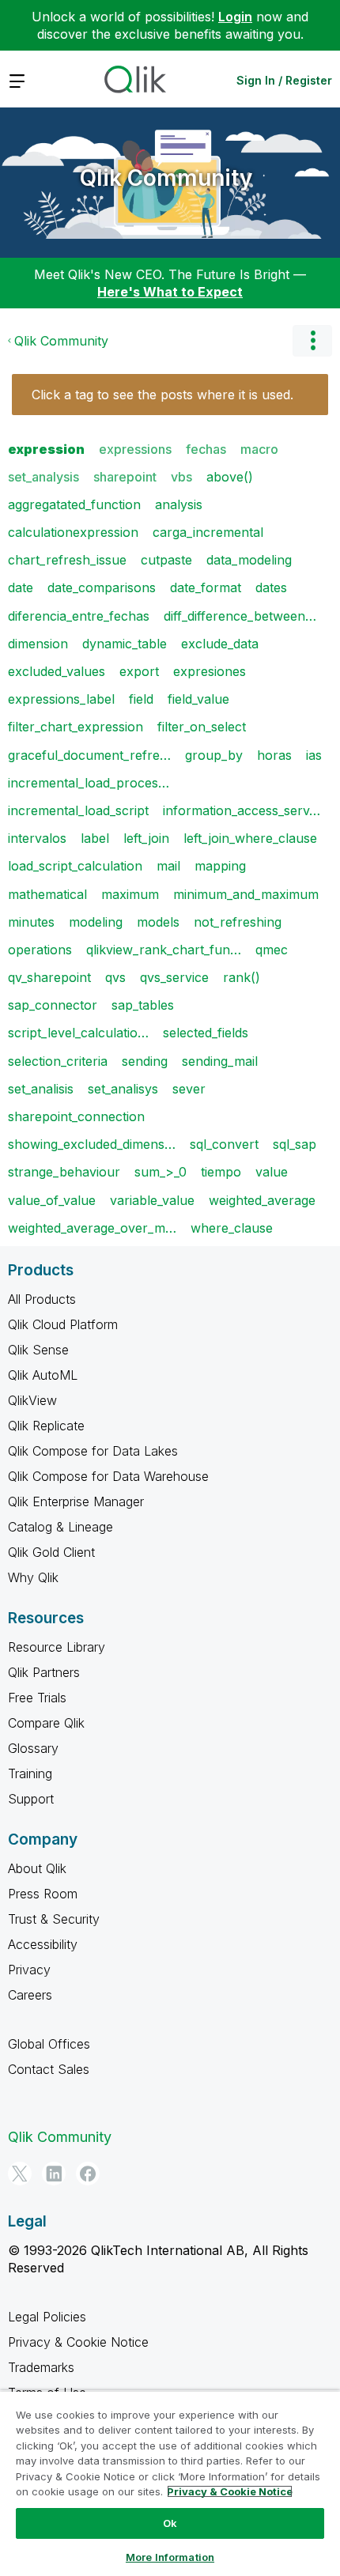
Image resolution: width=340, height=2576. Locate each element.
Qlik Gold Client (51, 1552)
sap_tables (143, 1005)
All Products (42, 1299)
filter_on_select (202, 727)
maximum (130, 894)
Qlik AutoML (43, 1375)
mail (168, 866)
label (95, 838)
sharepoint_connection (76, 1116)
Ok (170, 2523)
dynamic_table (125, 644)
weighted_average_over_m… (92, 1228)
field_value (198, 699)
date (21, 587)
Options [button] (312, 341)
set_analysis (43, 477)
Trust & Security (54, 1919)
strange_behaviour (64, 1172)
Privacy (29, 1970)
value (272, 1172)
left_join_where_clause (250, 838)
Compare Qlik (46, 1723)
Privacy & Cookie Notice (78, 2342)
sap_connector (53, 1005)
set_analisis (41, 1089)
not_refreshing (238, 922)
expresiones (210, 671)
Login (235, 17)
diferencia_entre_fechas (79, 616)
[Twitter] (20, 2174)
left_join (146, 838)
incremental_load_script (78, 810)
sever (189, 1089)
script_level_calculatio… (78, 1033)
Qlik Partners (44, 1672)
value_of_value (52, 1200)
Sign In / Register (284, 80)
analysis (179, 504)
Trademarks (41, 2367)
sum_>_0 (161, 1172)
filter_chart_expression (76, 727)
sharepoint (125, 477)
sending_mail (220, 1061)
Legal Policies (47, 2317)
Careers (30, 1995)
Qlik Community (166, 178)
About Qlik (37, 1868)
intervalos (37, 838)
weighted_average (262, 1200)
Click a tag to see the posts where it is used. (162, 395)
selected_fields (206, 1033)
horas (274, 755)
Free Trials (37, 1698)
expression (46, 449)
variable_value (152, 1200)
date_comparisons (102, 587)
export (139, 671)
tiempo (221, 1172)
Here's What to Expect (170, 292)
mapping (220, 866)
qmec (272, 950)
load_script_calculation (75, 866)
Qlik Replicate (46, 1426)
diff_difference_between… (240, 616)
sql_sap (295, 1144)
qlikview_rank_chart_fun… (164, 950)
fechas (206, 449)
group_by (214, 755)
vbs (181, 477)
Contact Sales (49, 2069)
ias (314, 755)
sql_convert (224, 1144)
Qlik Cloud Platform (63, 1324)
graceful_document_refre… (89, 755)
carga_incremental (208, 532)
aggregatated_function (74, 504)
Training (30, 1773)
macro (259, 449)
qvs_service (174, 977)
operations (40, 950)
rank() (242, 977)
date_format (206, 587)
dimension (38, 644)
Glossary (33, 1748)
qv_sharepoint (49, 977)
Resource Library (57, 1647)
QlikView (32, 1400)
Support (31, 1799)
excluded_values (57, 671)
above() (230, 477)
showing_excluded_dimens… (92, 1144)
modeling (96, 922)
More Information (170, 2557)
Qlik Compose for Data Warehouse (108, 1476)
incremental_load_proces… (89, 783)
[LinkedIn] (54, 2174)
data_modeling (249, 560)
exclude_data (220, 644)
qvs (115, 977)
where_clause (232, 1228)
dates (271, 587)
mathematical (47, 894)
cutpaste (166, 560)
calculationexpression (73, 532)
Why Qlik (33, 1577)
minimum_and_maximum (246, 894)
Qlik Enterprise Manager (76, 1501)
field (141, 699)
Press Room (43, 1894)
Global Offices (49, 2044)
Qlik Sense (38, 1350)
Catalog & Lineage (60, 1527)
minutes (31, 922)
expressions (135, 449)
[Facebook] (88, 2174)
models (158, 922)
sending (145, 1061)
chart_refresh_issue (67, 560)
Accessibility (43, 1944)
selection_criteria (58, 1061)
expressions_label (61, 699)
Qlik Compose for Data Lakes (93, 1451)
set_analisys (123, 1089)
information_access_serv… (242, 810)
